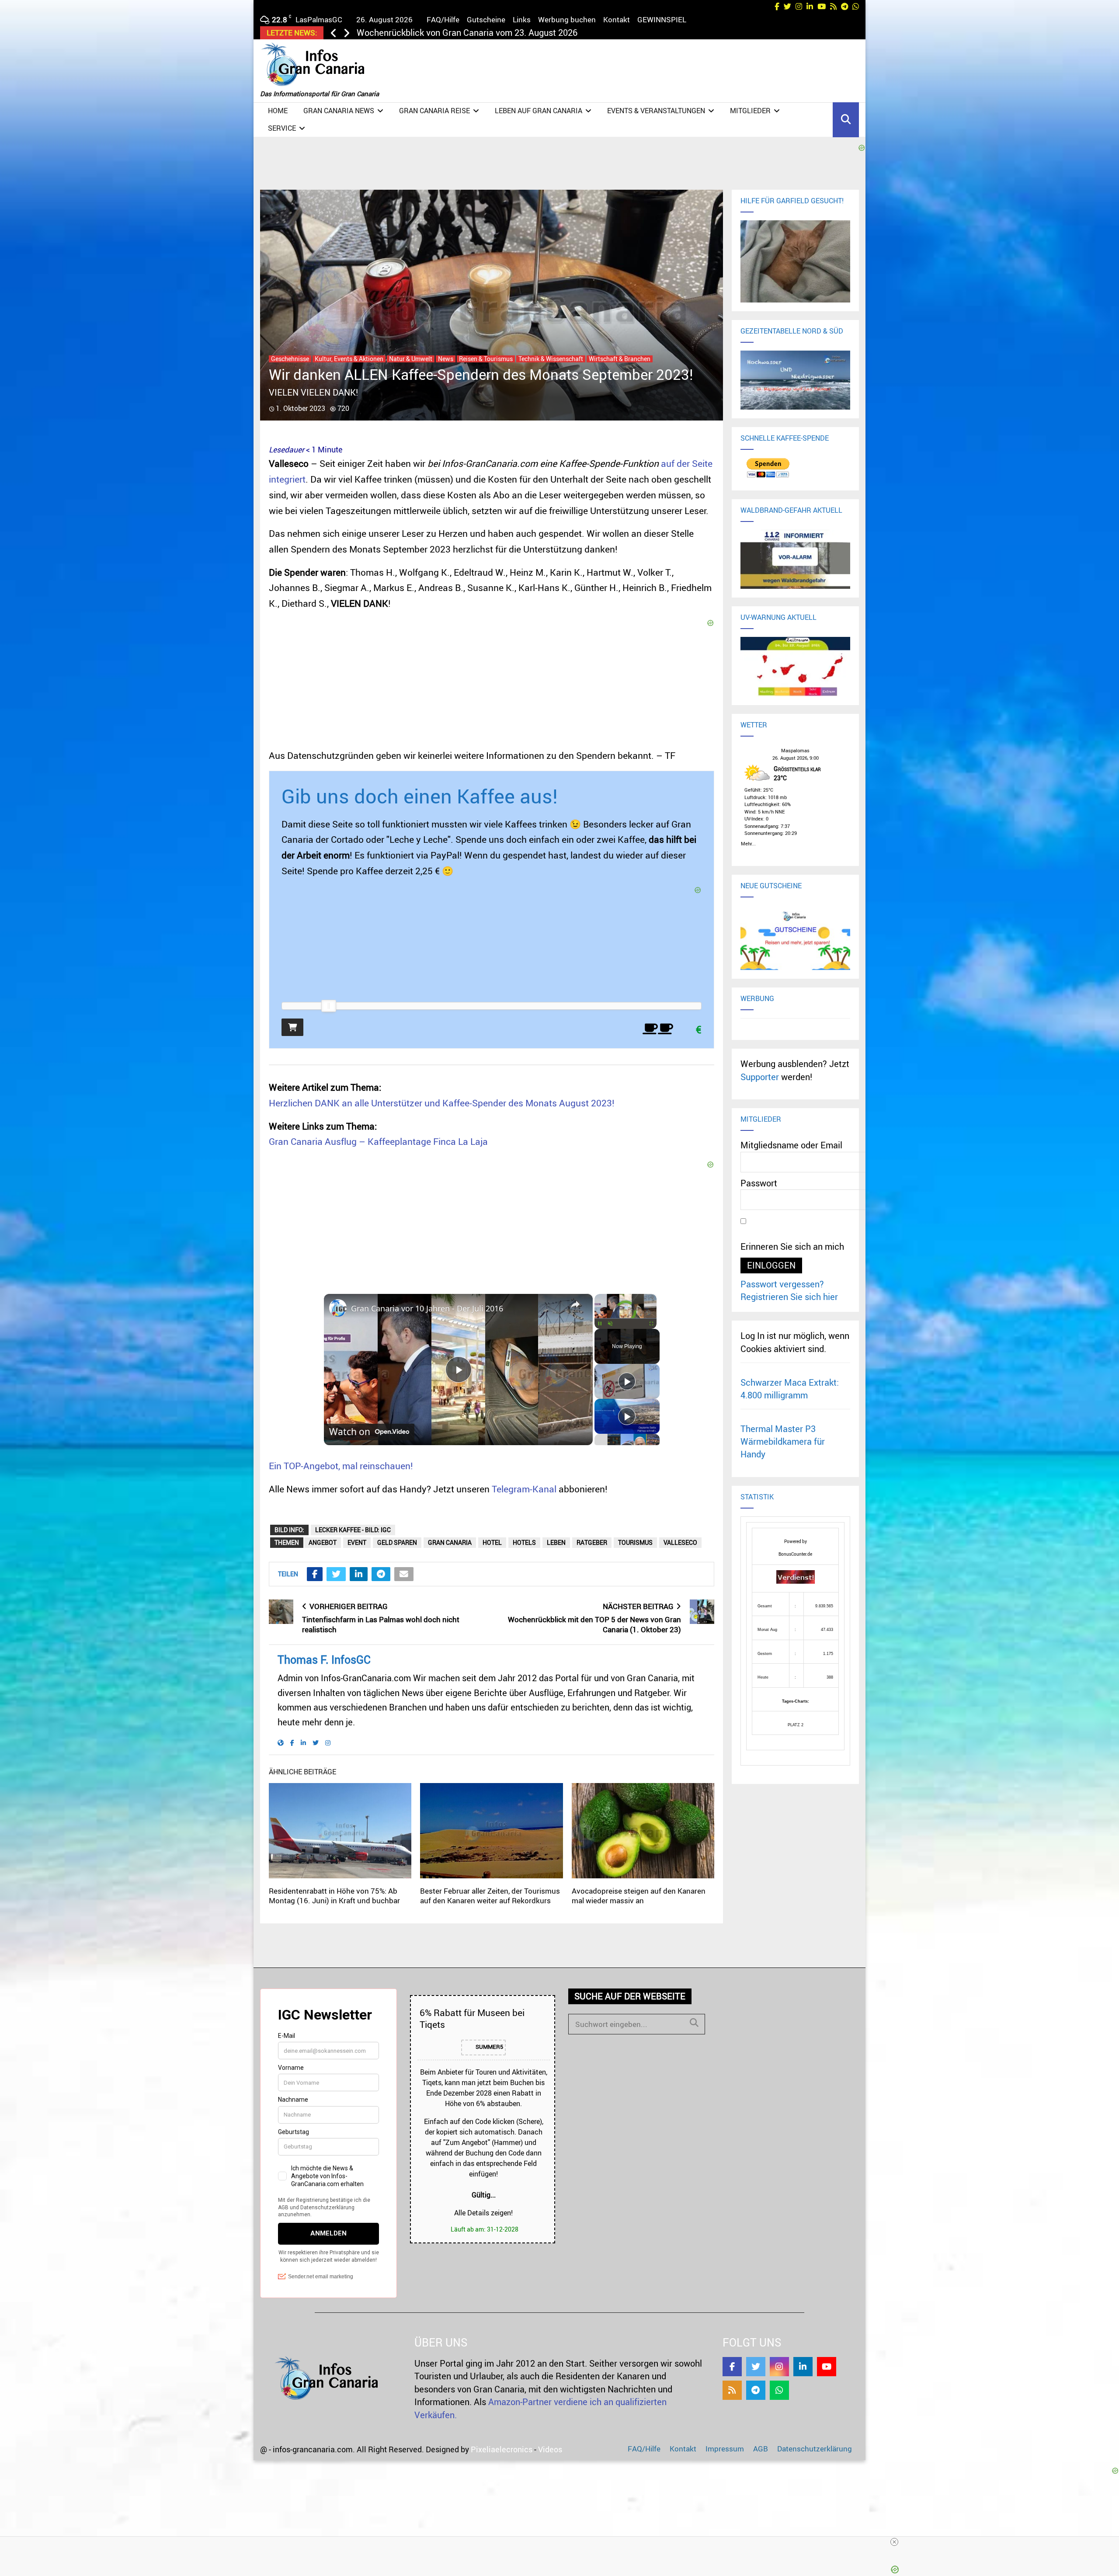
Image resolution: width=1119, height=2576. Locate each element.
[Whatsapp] (779, 2390)
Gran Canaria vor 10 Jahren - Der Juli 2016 (427, 1308)
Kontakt (617, 19)
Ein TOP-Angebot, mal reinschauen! (341, 1466)
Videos (550, 2449)
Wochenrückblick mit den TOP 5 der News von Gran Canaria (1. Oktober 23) (594, 1624)
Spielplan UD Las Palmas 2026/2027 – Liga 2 (445, 33)
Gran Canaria (450, 1542)
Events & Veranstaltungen (656, 111)
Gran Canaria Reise (434, 111)
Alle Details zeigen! (483, 2213)
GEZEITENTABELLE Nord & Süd (792, 331)
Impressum (725, 2449)
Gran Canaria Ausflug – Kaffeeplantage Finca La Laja (378, 1141)
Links (522, 19)
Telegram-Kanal (524, 1489)
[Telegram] (756, 2390)
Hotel (492, 1542)
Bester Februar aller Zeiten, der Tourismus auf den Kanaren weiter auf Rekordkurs (490, 1896)
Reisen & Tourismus (486, 359)
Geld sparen (397, 1542)
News (446, 359)
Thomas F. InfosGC (324, 1660)
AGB (761, 2449)
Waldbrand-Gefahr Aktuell (791, 510)
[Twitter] (756, 2367)
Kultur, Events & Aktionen (349, 359)
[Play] (600, 1324)
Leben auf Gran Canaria (539, 111)
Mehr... (748, 842)
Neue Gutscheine (771, 886)
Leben (556, 1542)
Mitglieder (750, 111)
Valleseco (680, 1542)
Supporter (760, 1077)
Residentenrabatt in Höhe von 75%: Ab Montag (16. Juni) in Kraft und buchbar (334, 1896)
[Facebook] (732, 2367)
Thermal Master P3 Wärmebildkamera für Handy (783, 1442)
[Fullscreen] (651, 1324)
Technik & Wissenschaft (551, 359)
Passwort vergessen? (782, 1284)
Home (278, 111)
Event (357, 1542)
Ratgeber (592, 1542)
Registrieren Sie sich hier (789, 1297)
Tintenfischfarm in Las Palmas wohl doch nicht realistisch (381, 1624)
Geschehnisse (290, 359)
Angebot (323, 1542)
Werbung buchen (567, 19)
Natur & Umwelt (411, 359)
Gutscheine (486, 19)
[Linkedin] (803, 2367)
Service (282, 128)
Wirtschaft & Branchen (620, 359)
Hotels (524, 1542)
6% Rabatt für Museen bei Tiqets (472, 2018)
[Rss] (732, 2390)
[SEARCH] (694, 2023)
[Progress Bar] (626, 1318)
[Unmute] (610, 1324)
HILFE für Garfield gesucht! (792, 201)
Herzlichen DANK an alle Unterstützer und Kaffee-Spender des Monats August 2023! (442, 1103)
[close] (894, 2542)
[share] (575, 1304)
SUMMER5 (489, 2047)
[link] (338, 1308)
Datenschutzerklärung (815, 2449)
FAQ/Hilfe (443, 19)
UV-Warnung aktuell (778, 617)
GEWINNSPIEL (662, 19)
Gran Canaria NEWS (339, 111)
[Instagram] (779, 2367)
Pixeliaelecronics (502, 2449)
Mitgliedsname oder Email (791, 1145)
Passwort (759, 1183)
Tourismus (635, 1542)
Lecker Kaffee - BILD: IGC (353, 1530)
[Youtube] (827, 2367)
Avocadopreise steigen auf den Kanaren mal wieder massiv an (639, 1896)
